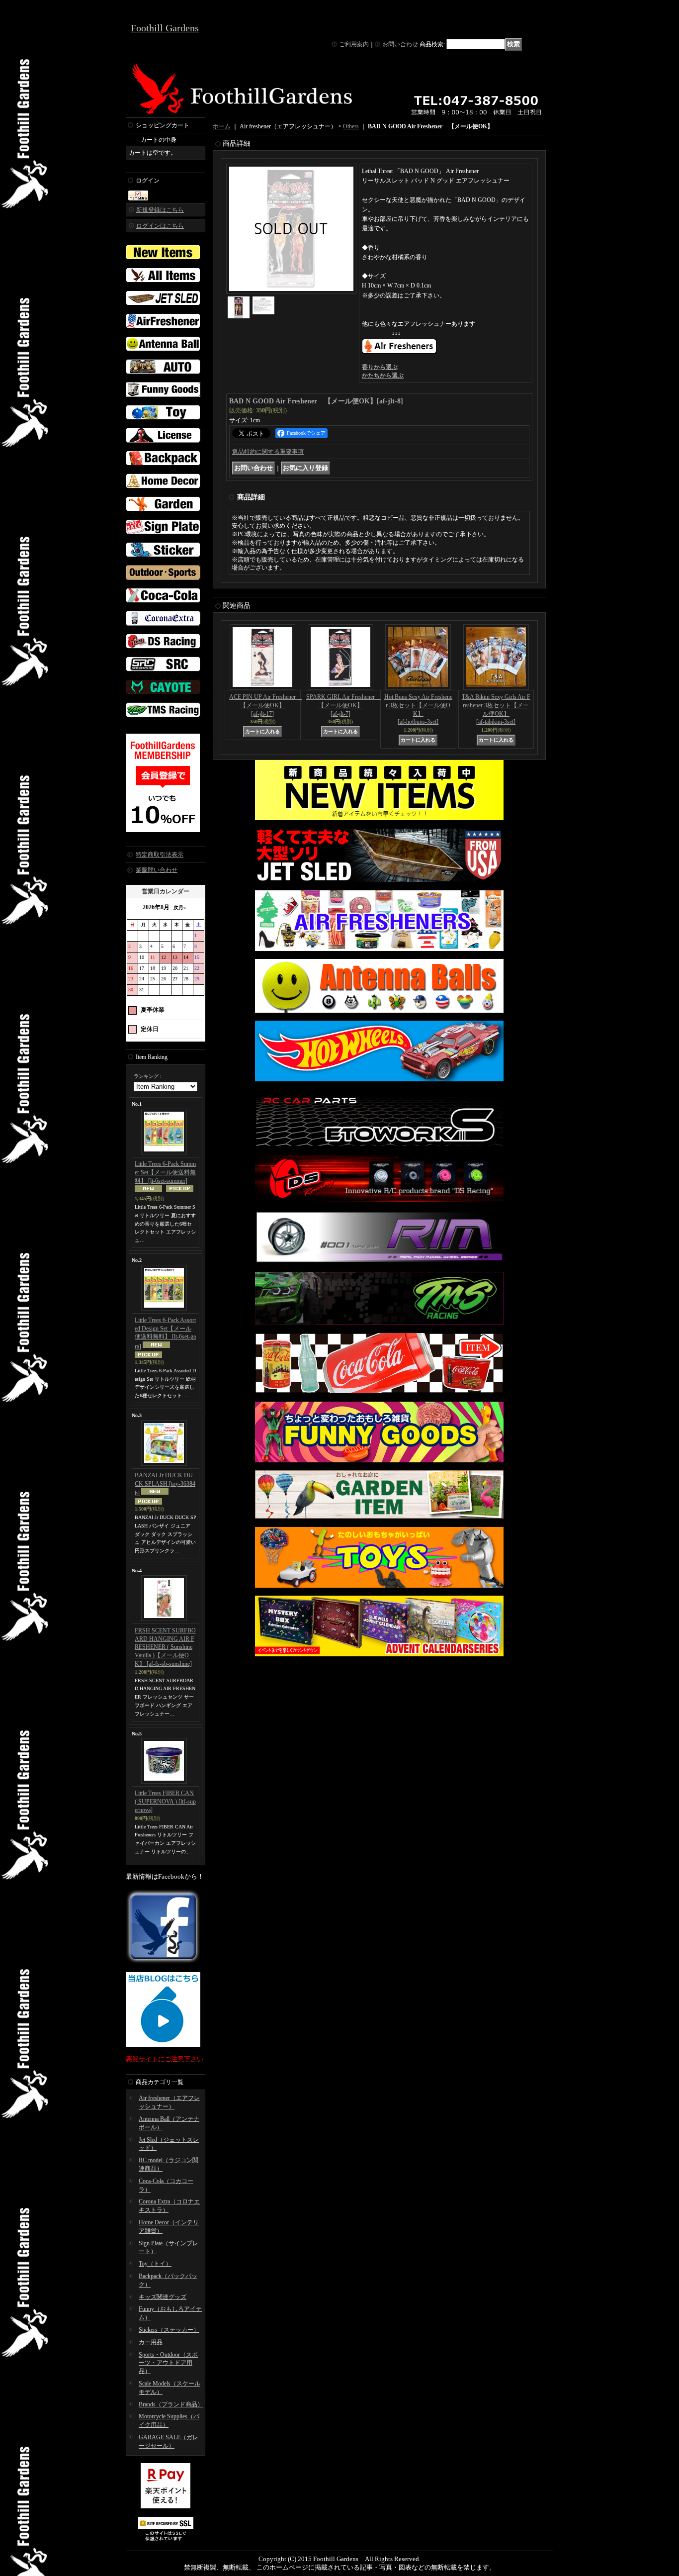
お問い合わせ (400, 44)
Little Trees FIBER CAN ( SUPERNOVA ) (165, 1802)
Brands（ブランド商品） (171, 2404)
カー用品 (151, 2342)
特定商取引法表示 (160, 855)
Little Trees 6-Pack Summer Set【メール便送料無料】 (165, 1172)
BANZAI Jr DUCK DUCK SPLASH (165, 1484)
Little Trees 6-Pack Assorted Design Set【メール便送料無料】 (165, 1333)
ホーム (222, 126)
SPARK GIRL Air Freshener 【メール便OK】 (343, 705)
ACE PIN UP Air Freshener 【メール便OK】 (265, 705)
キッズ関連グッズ (163, 2297)
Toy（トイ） (155, 2264)
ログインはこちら (160, 226)
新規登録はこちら (160, 210)
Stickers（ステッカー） (169, 2330)
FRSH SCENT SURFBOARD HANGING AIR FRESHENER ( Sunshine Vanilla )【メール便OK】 (165, 1647)
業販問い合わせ (157, 870)
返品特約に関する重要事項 (268, 452)
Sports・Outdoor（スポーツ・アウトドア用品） (168, 2363)
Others (351, 126)
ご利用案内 (354, 44)
